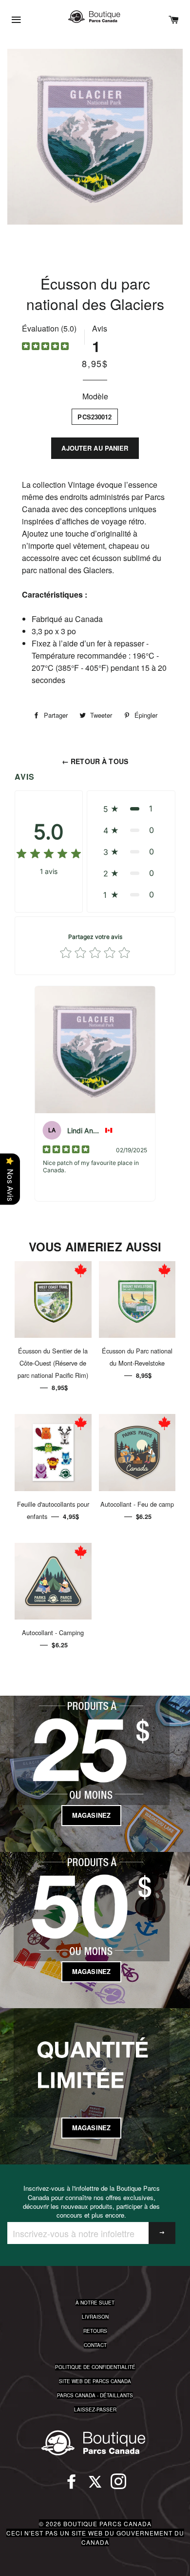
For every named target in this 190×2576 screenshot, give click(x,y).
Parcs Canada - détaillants (95, 2395)
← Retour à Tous (95, 761)
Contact (95, 2345)
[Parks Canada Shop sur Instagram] (118, 2486)
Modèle (95, 396)
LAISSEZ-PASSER (95, 2410)
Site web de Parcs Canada (95, 2381)
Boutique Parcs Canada (107, 2524)
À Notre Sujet (95, 2303)
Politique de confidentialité (95, 2367)
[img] (45, 347)
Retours (95, 2331)
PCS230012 (95, 417)
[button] (131, 809)
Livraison (95, 2317)
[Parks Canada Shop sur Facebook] (72, 2486)
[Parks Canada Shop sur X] (95, 2486)
